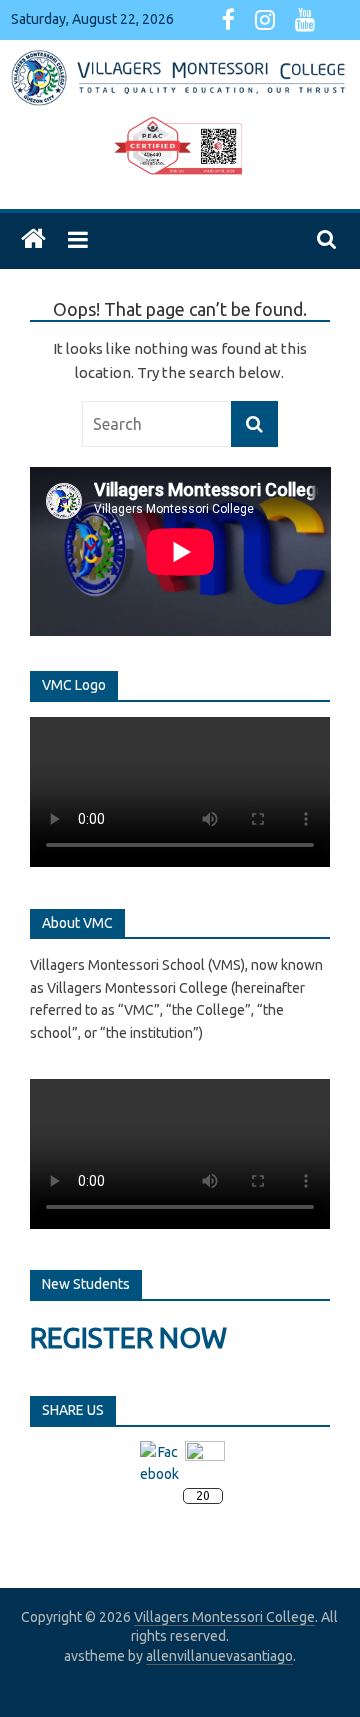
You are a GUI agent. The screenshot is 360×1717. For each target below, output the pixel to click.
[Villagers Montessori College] (33, 239)
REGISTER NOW (128, 1337)
